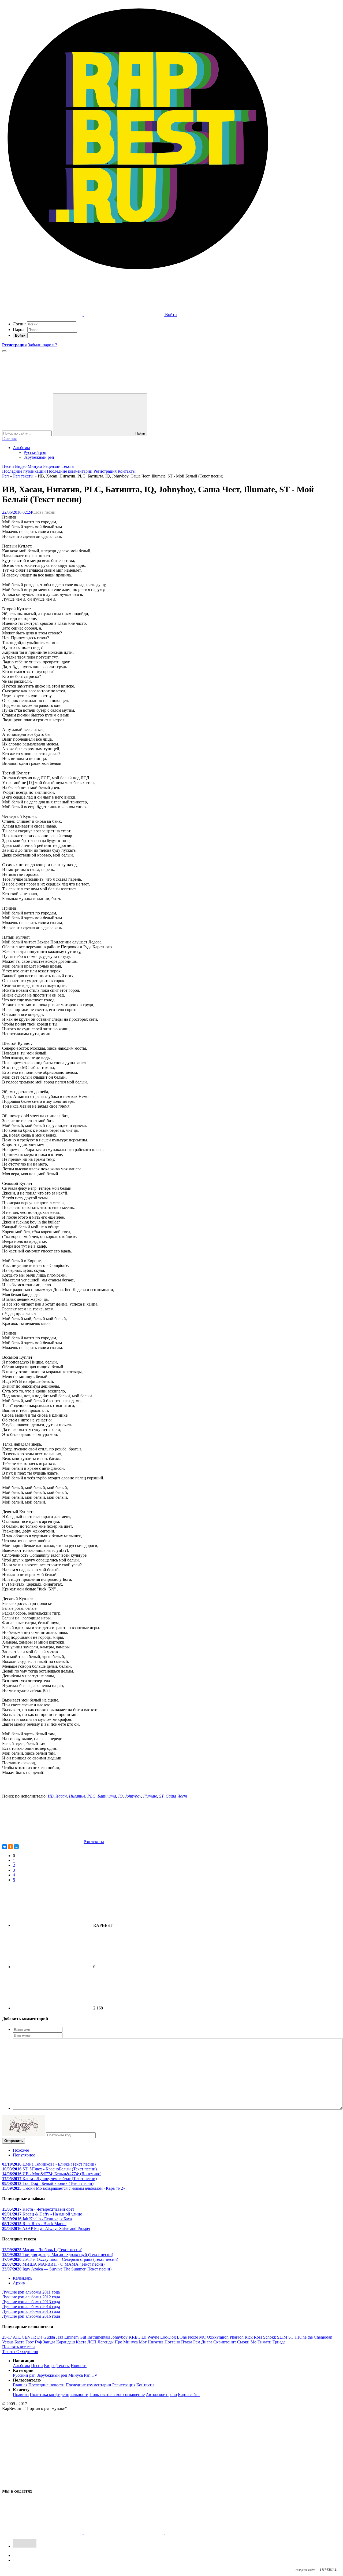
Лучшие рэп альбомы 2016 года (31, 2316)
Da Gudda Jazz (50, 2337)
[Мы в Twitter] (155, 2491)
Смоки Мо (247, 2342)
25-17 (7, 2337)
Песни (8, 466)
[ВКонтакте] (5, 1847)
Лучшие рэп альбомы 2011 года (31, 2292)
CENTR (29, 2337)
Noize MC (197, 2337)
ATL (17, 2337)
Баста (19, 2342)
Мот (143, 2342)
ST (161, 1796)
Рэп (5, 476)
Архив (19, 2283)
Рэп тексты (23, 476)
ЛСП (92, 2342)
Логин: (19, 324)
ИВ (51, 1796)
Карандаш (66, 2342)
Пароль (20, 330)
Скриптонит (225, 2342)
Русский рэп (35, 452)
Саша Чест (176, 1796)
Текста (68, 466)
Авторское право (161, 2395)
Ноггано (172, 2342)
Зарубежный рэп (39, 457)
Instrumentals (99, 2337)
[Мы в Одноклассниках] (124, 2532)
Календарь (23, 2278)
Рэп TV (91, 2375)
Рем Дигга (203, 2342)
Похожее (21, 2150)
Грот (30, 2342)
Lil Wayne (150, 2337)
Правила (21, 2395)
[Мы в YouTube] (205, 2532)
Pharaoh (237, 2337)
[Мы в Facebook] (236, 2491)
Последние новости (46, 2385)
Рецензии (52, 466)
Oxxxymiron (218, 2337)
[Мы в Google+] (43, 2532)
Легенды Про (110, 2342)
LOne (182, 2337)
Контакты (127, 471)
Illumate (150, 1796)
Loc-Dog (168, 2337)
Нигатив (77, 1796)
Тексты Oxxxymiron (20, 2352)
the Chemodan (320, 2337)
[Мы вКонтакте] (74, 2491)
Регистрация (105, 471)
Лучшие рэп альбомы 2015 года (31, 2311)
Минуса (35, 466)
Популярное (24, 2155)
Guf (83, 2337)
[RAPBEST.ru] (138, 273)
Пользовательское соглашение (117, 2395)
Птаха (187, 2342)
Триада (279, 2342)
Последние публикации (24, 471)
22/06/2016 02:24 (17, 512)
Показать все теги (18, 2347)
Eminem (71, 2337)
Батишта (107, 1796)
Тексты (63, 2366)
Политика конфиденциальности (59, 2395)
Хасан (61, 1796)
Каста (81, 2342)
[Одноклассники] (10, 1847)
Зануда (49, 2342)
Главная (9, 438)
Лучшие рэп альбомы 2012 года (31, 2297)
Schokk (270, 2337)
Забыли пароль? (42, 345)
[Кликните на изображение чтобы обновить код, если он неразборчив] (24, 2135)
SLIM (282, 2337)
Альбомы (21, 448)
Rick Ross (253, 2337)
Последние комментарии (70, 471)
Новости (79, 2366)
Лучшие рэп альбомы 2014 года (31, 2307)
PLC (91, 1796)
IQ (120, 1796)
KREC (135, 2337)
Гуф (38, 2342)
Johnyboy (133, 1796)
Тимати (264, 2342)
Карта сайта (189, 2395)
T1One (301, 2337)
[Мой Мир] (16, 1847)
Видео (21, 466)
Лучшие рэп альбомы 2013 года (31, 2302)
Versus (8, 2342)
